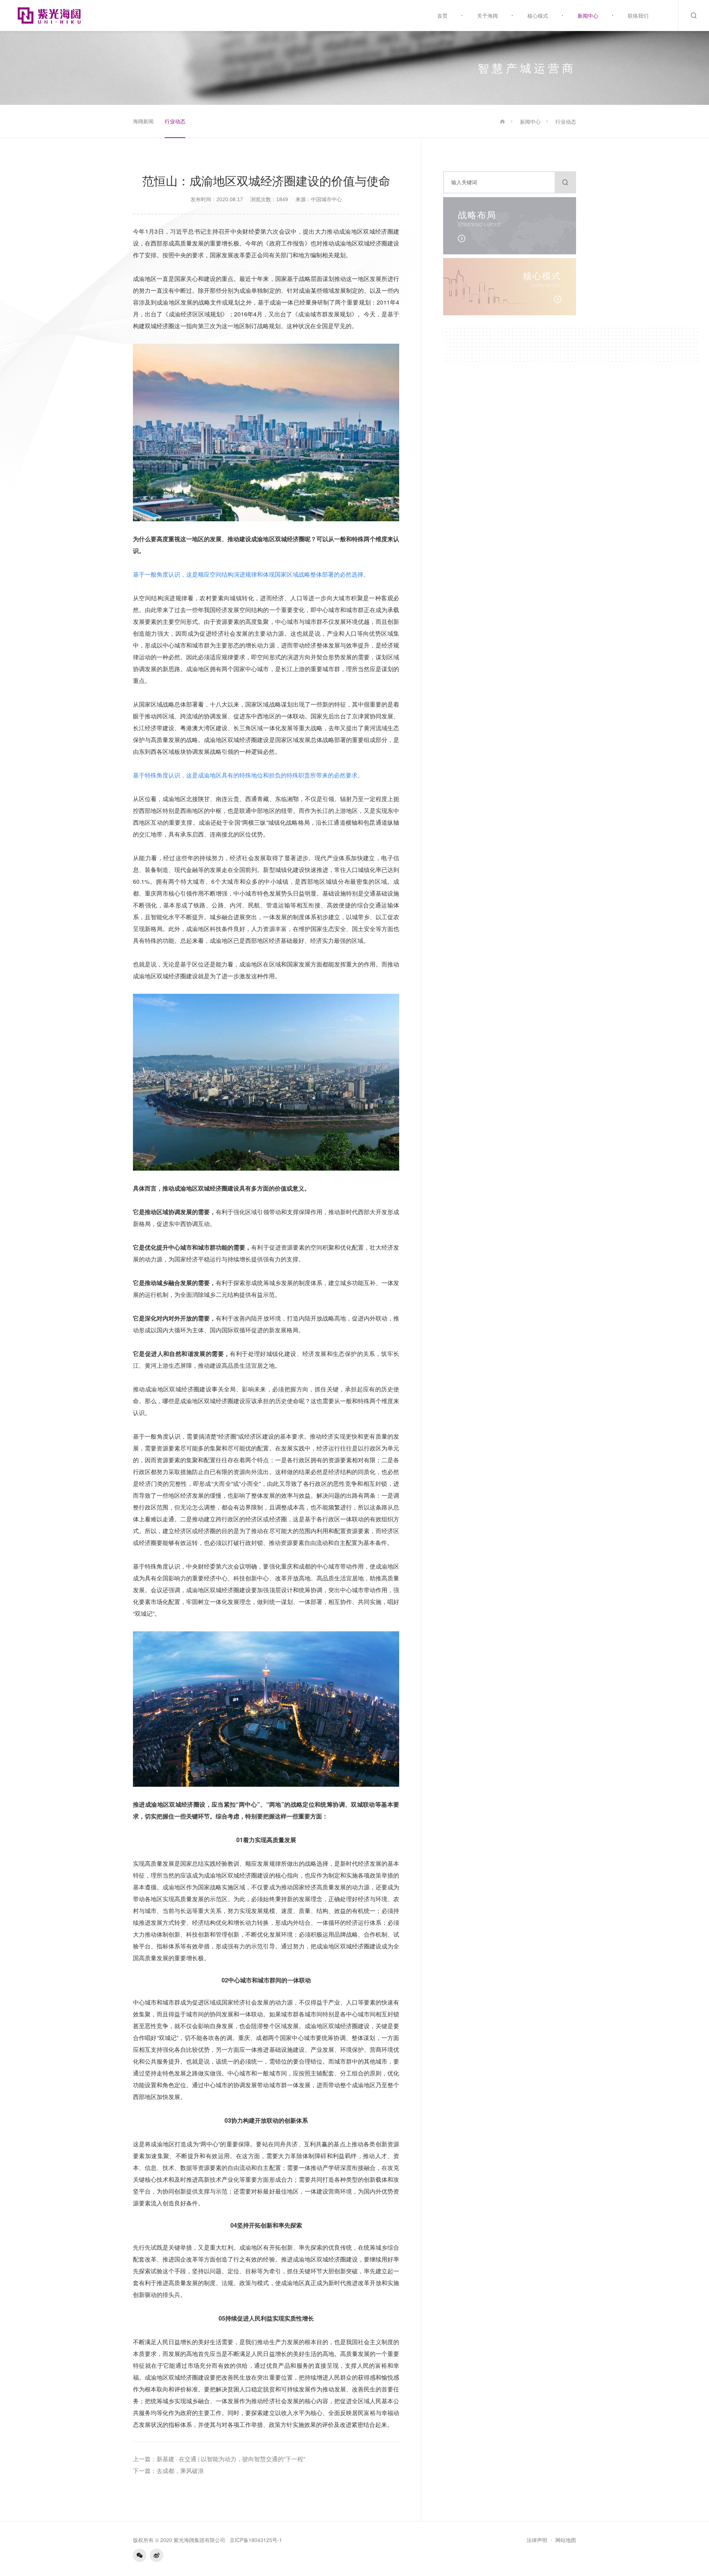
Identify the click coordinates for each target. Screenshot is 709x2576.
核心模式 (538, 16)
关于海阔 (487, 16)
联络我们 (638, 16)
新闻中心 (588, 16)
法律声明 (537, 2540)
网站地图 (566, 2540)
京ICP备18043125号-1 (256, 2540)
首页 (442, 16)
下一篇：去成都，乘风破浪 (168, 2471)
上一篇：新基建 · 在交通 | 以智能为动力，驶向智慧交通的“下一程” (219, 2459)
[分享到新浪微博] (157, 2555)
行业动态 (175, 121)
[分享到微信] (140, 2555)
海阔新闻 (143, 121)
